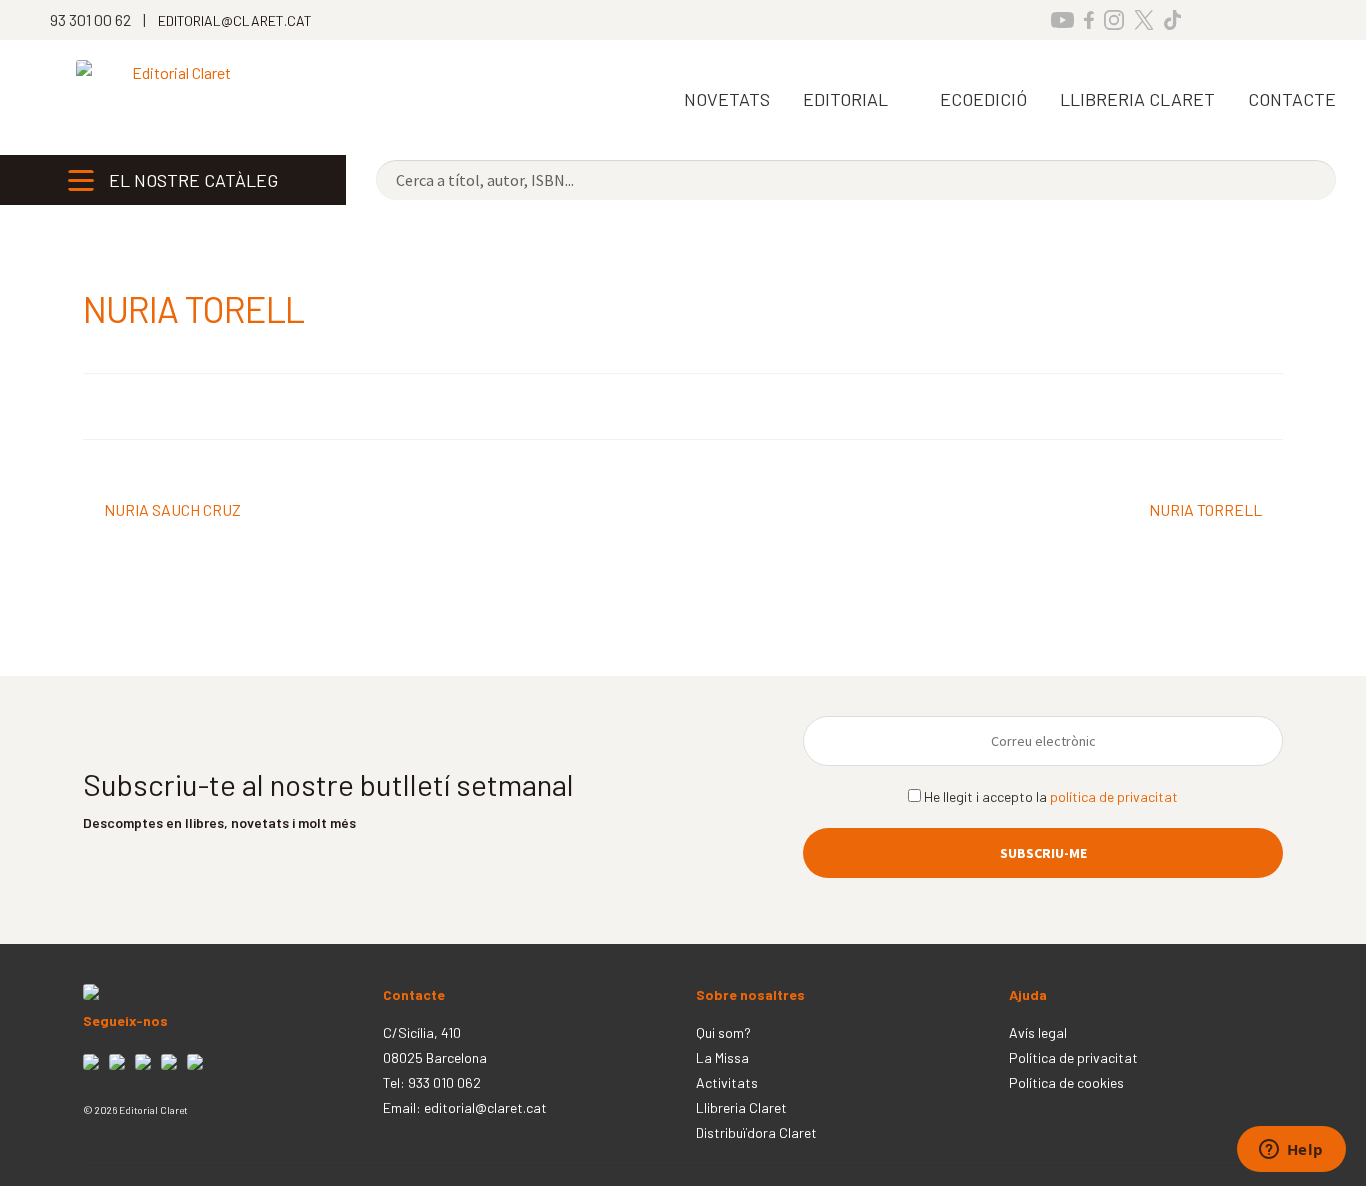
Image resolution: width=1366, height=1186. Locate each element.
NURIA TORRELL (1205, 511)
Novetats (727, 99)
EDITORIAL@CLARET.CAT (235, 20)
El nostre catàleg (193, 180)
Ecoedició (983, 99)
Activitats (727, 1082)
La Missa (722, 1057)
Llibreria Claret (741, 1107)
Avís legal (1038, 1032)
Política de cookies (1066, 1082)
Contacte (1292, 99)
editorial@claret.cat (485, 1107)
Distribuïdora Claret (756, 1132)
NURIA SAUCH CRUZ (172, 511)
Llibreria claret (1137, 99)
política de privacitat (1114, 796)
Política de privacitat (1073, 1057)
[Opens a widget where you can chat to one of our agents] (1291, 1151)
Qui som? (723, 1032)
